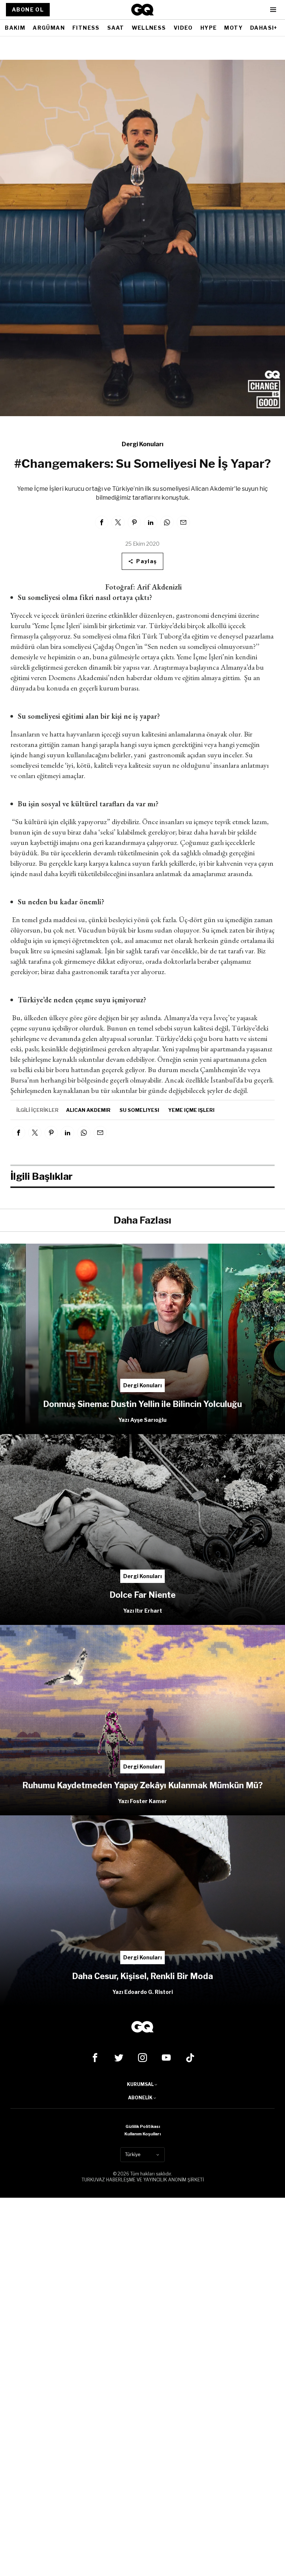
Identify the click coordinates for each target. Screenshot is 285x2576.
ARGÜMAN (49, 28)
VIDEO (183, 28)
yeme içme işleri (191, 1110)
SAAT (116, 28)
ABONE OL (28, 9)
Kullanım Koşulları (142, 2134)
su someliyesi (139, 1110)
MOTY (233, 28)
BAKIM (15, 28)
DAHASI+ (264, 28)
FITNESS (86, 28)
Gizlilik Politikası (143, 2126)
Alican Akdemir (88, 1110)
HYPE (209, 28)
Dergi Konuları (142, 444)
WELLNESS (149, 28)
